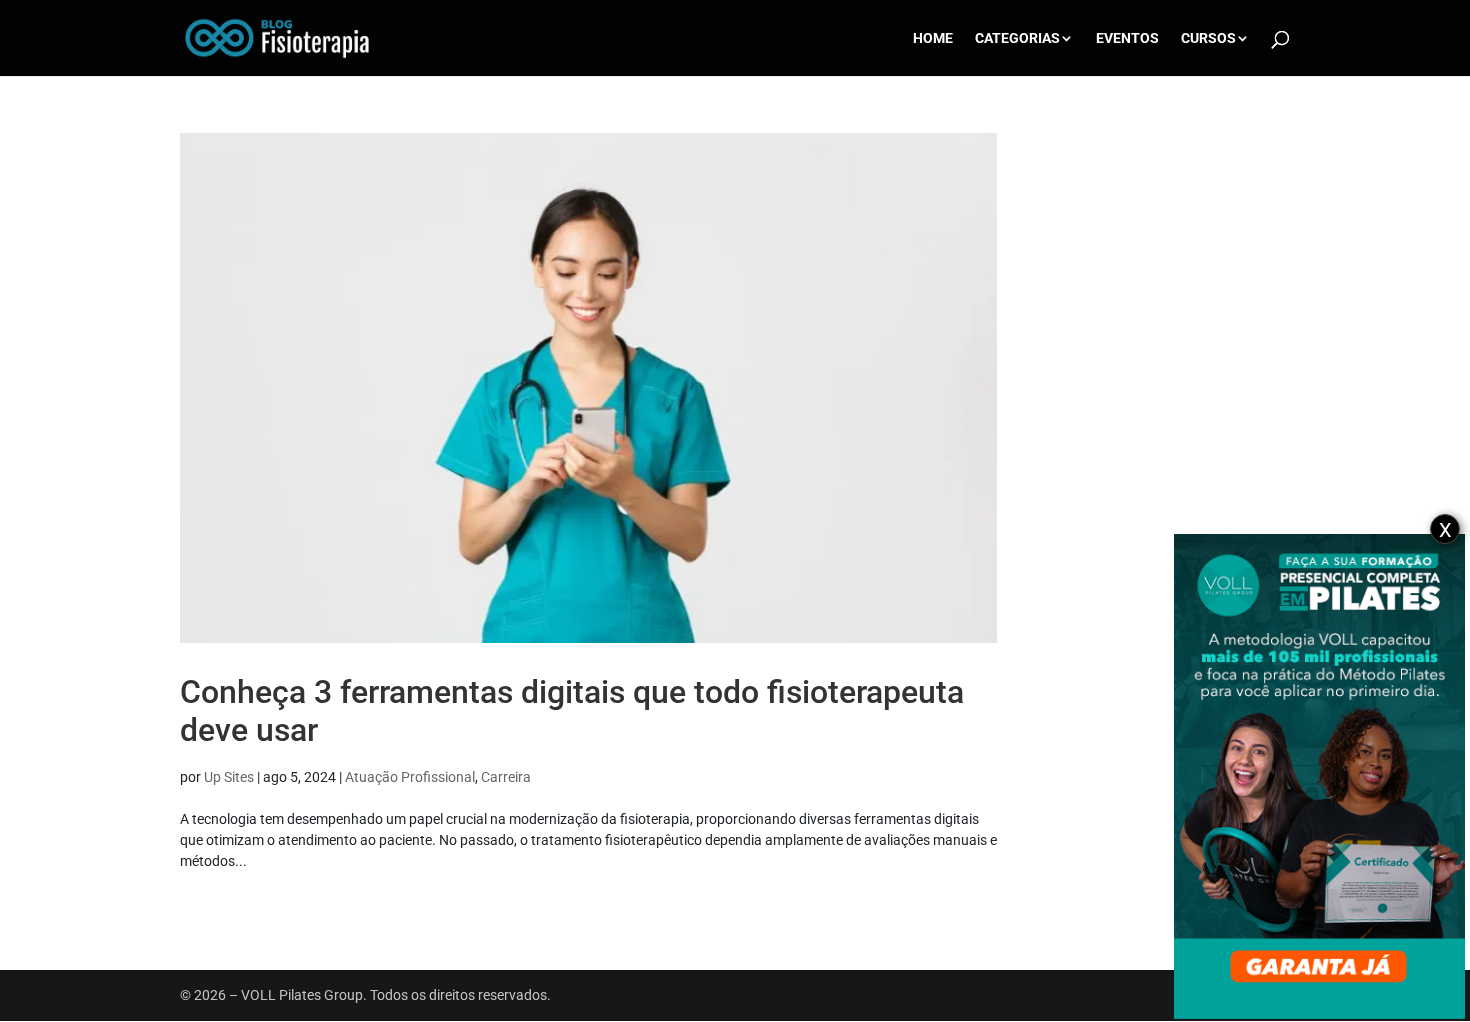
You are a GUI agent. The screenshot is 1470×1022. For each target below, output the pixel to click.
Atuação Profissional (410, 777)
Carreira (506, 777)
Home (933, 38)
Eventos (1127, 38)
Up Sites (229, 777)
